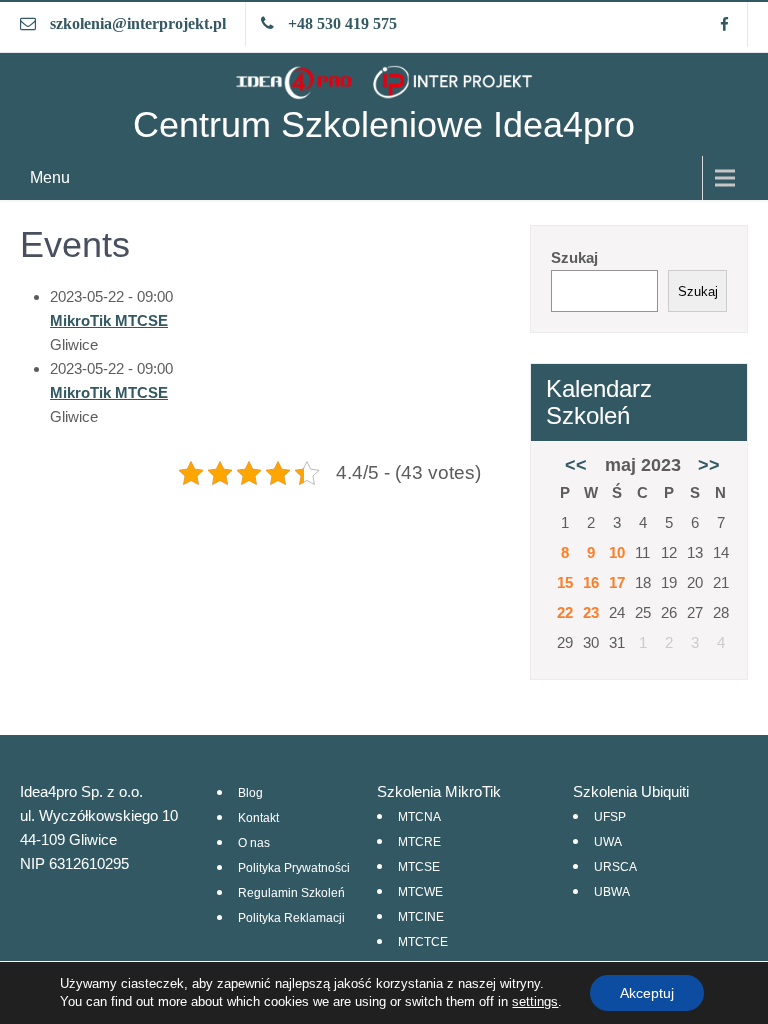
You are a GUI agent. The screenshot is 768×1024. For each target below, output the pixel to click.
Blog (250, 793)
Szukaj (574, 257)
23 (591, 612)
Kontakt (258, 818)
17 (617, 582)
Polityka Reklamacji (291, 918)
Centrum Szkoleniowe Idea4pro (384, 124)
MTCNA (419, 817)
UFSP (610, 817)
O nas (254, 843)
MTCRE (419, 842)
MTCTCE (423, 942)
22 (565, 612)
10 (617, 552)
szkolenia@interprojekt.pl (138, 23)
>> (709, 465)
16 (591, 582)
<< (576, 465)
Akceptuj (647, 993)
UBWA (612, 892)
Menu (50, 177)
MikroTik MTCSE (109, 320)
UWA (608, 842)
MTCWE (420, 892)
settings (535, 1001)
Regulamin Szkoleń (291, 893)
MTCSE (419, 867)
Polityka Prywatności (294, 868)
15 (565, 582)
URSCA (615, 867)
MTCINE (421, 917)
